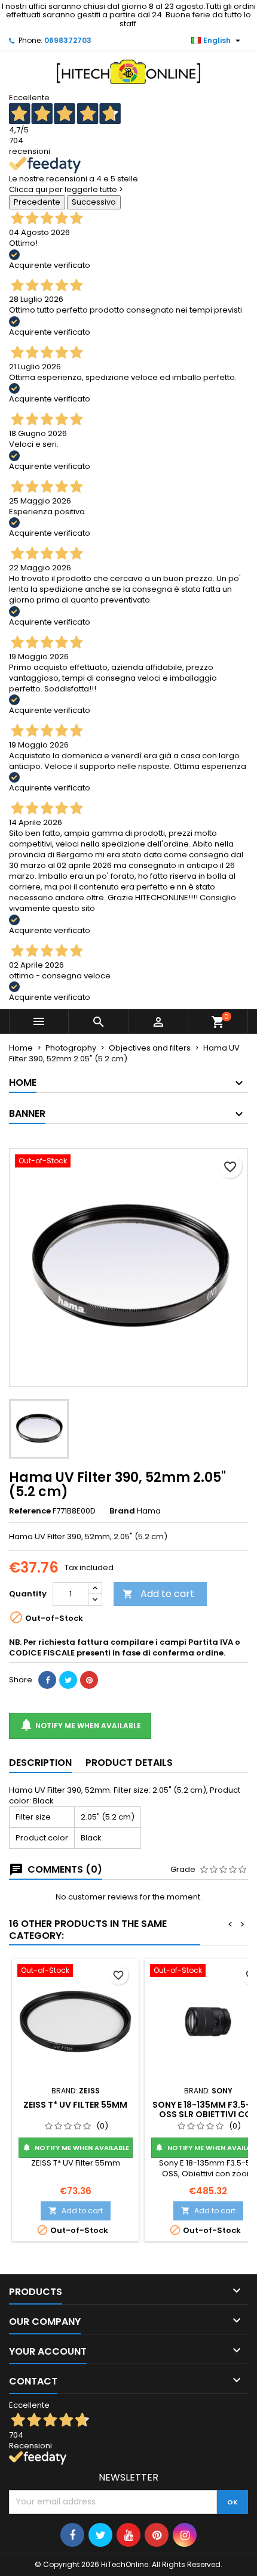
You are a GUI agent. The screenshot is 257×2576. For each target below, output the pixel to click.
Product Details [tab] (129, 1763)
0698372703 (68, 40)
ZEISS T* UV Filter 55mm (75, 2105)
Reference (30, 1511)
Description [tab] (40, 1763)
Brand (122, 1511)
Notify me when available (80, 1725)
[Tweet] (68, 1680)
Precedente (37, 202)
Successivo (94, 202)
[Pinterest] (89, 1680)
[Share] (47, 1680)
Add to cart (158, 1594)
